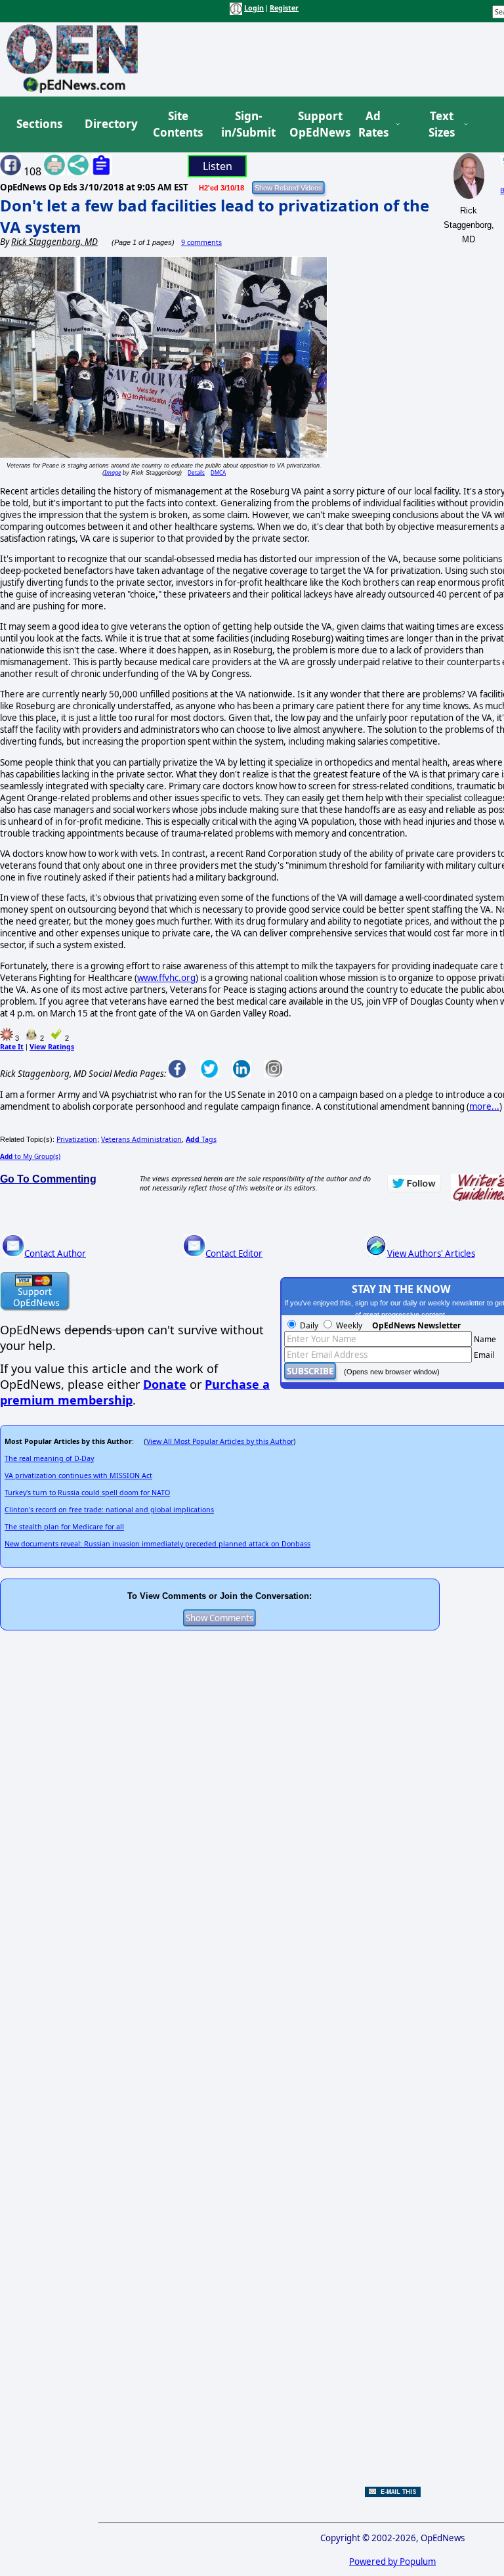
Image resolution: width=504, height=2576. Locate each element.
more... (484, 1106)
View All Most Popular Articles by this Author (220, 1441)
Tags (201, 1139)
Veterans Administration (141, 1139)
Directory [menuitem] (110, 124)
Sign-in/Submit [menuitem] (247, 124)
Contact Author (55, 1254)
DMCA (218, 472)
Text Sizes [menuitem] (442, 124)
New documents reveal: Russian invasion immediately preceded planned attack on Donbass (157, 1544)
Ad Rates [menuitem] (373, 124)
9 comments (201, 242)
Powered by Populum (392, 2562)
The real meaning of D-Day (49, 1458)
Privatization (77, 1139)
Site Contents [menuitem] (178, 124)
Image (113, 472)
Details (196, 472)
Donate (165, 1384)
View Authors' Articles (431, 1254)
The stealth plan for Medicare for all (64, 1527)
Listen (218, 166)
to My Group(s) (30, 1156)
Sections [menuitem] (39, 124)
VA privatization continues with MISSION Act (78, 1475)
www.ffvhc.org (166, 978)
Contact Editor (234, 1254)
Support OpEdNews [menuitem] (315, 124)
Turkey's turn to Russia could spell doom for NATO (87, 1493)
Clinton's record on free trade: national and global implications (109, 1510)
